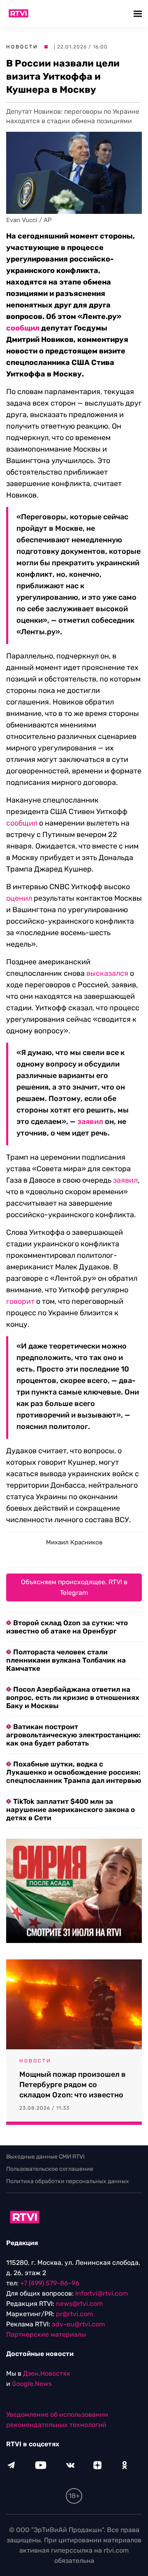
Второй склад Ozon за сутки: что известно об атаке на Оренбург (67, 1627)
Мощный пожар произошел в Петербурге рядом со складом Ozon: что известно (73, 2085)
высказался (107, 973)
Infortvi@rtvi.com (102, 2293)
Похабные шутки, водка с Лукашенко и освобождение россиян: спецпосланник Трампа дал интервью (74, 1772)
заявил (90, 1122)
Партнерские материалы (46, 2334)
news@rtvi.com (79, 2304)
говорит (20, 1301)
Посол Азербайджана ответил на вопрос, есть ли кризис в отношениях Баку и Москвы (73, 1697)
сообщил (22, 823)
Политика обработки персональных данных (68, 2181)
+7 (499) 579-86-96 (50, 2283)
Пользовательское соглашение (50, 2169)
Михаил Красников (74, 1542)
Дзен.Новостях (47, 2373)
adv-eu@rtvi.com (78, 2324)
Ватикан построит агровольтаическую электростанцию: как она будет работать (73, 1735)
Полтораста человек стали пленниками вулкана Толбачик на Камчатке (66, 1660)
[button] (139, 13)
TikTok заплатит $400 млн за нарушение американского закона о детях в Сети (71, 1810)
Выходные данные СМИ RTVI (45, 2157)
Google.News (32, 2384)
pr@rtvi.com (74, 2314)
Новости (22, 47)
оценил (19, 898)
